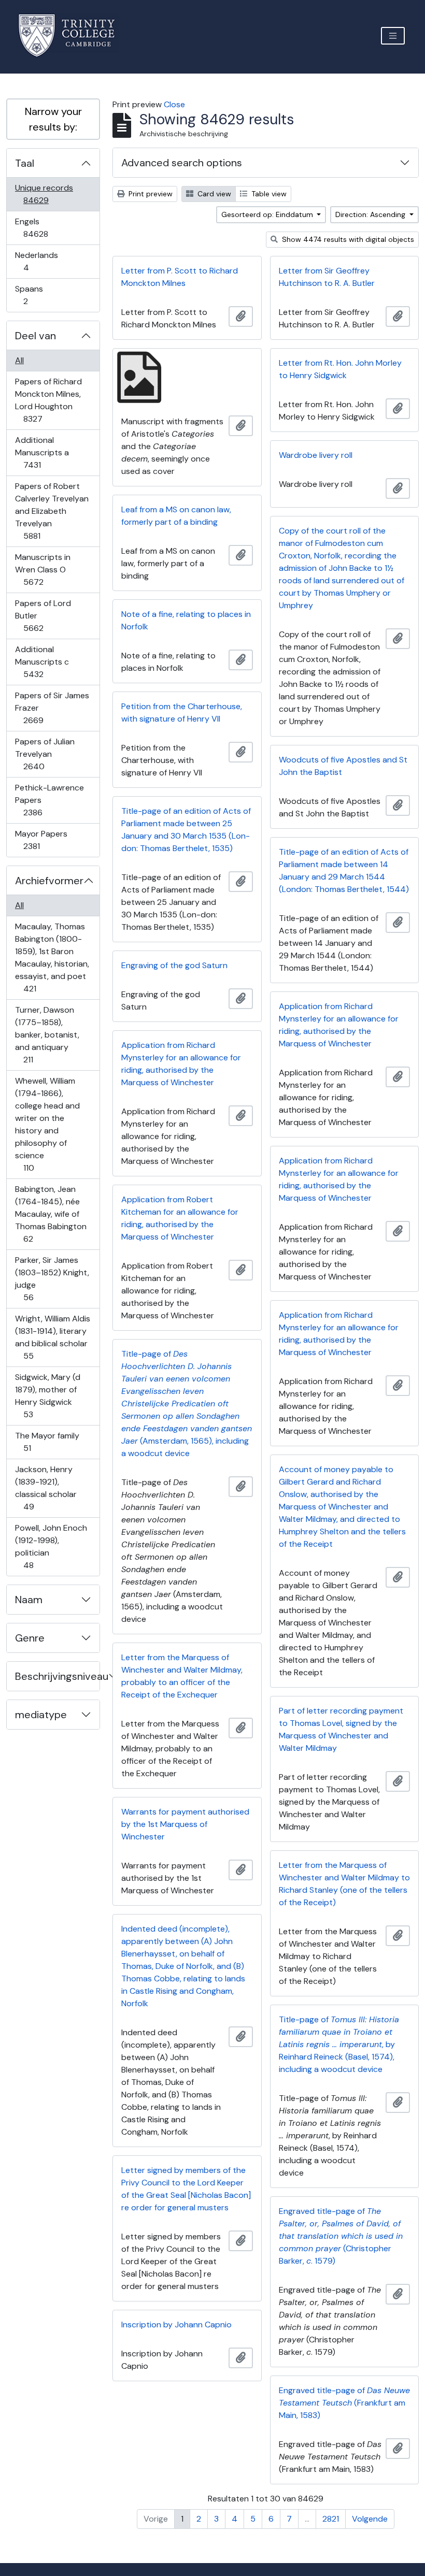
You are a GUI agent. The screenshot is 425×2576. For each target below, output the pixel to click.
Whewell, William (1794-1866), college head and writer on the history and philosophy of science (47, 1124)
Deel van (36, 336)
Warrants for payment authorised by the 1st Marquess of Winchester (185, 1824)
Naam (29, 1600)
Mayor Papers (41, 840)
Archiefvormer (49, 881)
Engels (43, 227)
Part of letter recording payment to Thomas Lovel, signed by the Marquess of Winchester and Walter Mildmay (341, 1729)
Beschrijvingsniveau (57, 1676)
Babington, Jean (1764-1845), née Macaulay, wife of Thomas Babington (51, 1214)
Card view (213, 194)
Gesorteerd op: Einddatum (268, 214)
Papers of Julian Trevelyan (45, 754)
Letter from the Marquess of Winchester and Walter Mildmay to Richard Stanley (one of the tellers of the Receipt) (344, 1884)
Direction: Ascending (371, 214)
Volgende (370, 2519)
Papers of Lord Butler (43, 615)
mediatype (41, 1715)
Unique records (44, 194)
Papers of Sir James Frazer (52, 708)
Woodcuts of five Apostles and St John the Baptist (343, 766)
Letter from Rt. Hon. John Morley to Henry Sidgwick (340, 369)
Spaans (33, 295)
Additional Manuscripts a (42, 452)
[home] (73, 35)
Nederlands (36, 261)
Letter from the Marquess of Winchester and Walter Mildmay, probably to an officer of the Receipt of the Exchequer (182, 1676)
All (19, 360)
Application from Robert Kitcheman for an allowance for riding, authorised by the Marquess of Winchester (180, 1218)
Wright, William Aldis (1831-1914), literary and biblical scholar (52, 1337)
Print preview (150, 194)
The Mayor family (47, 1442)
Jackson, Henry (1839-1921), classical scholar (46, 1488)
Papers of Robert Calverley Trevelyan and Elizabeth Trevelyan (52, 511)
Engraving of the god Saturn (174, 965)
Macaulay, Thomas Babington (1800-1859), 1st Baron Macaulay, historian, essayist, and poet (52, 957)
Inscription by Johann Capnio (176, 2325)
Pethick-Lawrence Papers (49, 800)
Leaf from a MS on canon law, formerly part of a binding (176, 516)
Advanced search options (182, 163)
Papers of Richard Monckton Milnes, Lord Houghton (48, 400)
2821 (331, 2519)
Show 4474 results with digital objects (347, 239)
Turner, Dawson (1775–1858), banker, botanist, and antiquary (47, 1034)
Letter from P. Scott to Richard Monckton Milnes (180, 277)
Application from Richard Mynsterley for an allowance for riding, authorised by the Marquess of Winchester (339, 1025)
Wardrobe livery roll (316, 455)
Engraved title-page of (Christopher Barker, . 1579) (341, 2236)
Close (174, 104)
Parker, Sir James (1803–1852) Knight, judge (52, 1278)
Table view (268, 194)
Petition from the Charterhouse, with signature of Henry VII (182, 713)
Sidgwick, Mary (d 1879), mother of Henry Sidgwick (47, 1395)
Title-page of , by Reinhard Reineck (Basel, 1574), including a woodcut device (339, 2044)
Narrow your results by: (53, 119)
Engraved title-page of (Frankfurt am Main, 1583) (344, 2403)
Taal (25, 163)
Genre (30, 1638)
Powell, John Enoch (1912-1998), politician (51, 1546)
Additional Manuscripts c (42, 661)
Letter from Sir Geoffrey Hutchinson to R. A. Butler (327, 277)
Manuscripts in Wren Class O (42, 569)
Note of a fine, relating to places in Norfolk (186, 620)
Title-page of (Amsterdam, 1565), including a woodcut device (187, 1404)
